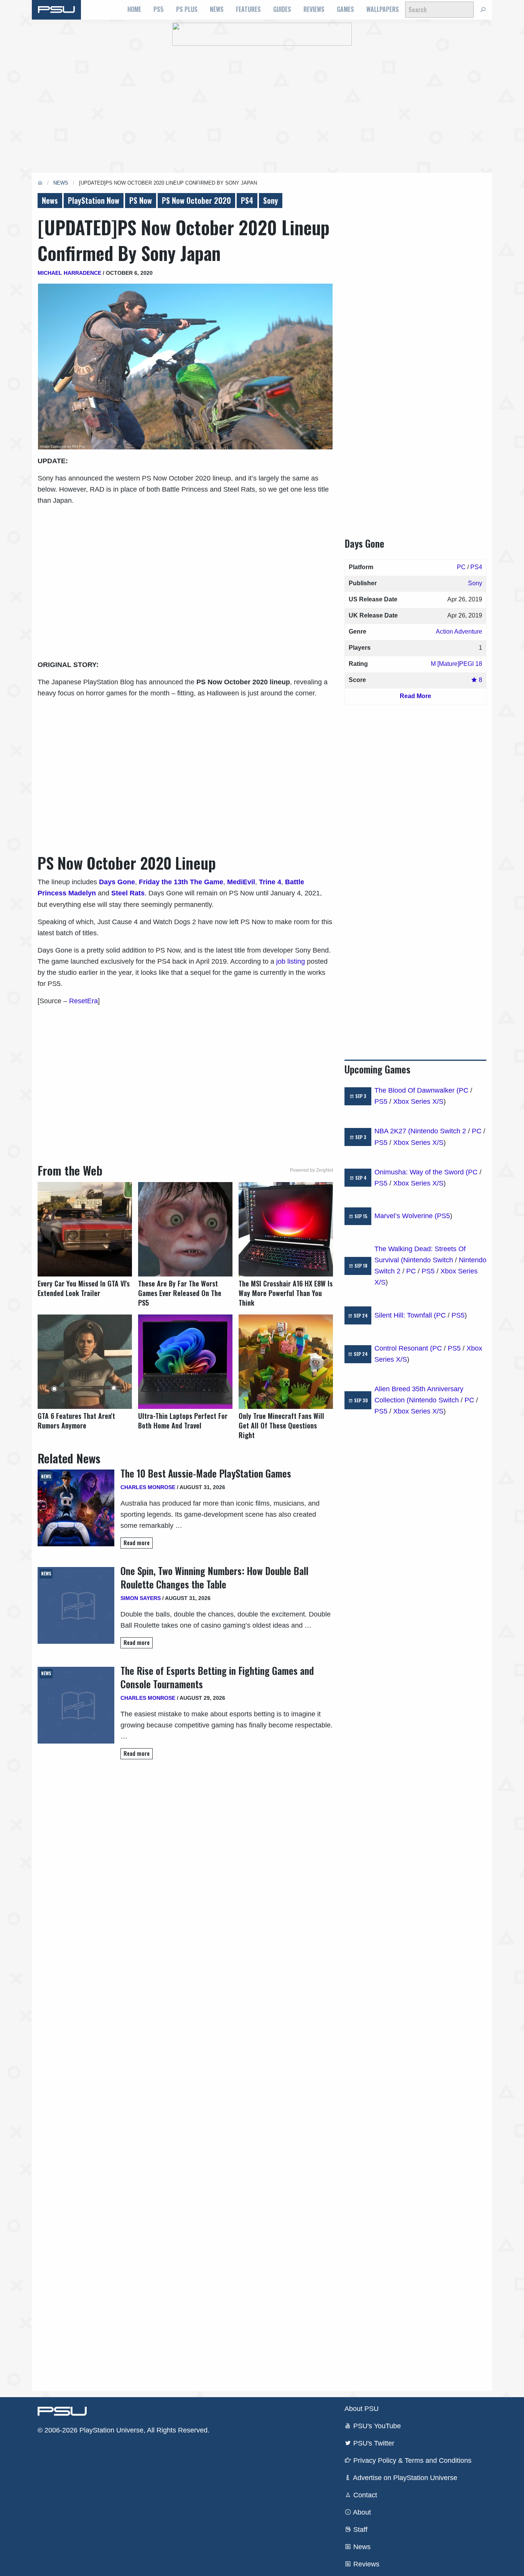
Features (248, 9)
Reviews (314, 9)
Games (345, 9)
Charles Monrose (148, 1487)
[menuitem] (134, 10)
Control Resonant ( (403, 1348)
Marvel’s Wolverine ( (406, 1216)
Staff (359, 2530)
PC (461, 567)
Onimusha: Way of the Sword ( (421, 1172)
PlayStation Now (94, 200)
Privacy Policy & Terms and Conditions (411, 2460)
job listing (291, 961)
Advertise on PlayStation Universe (404, 2478)
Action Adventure (459, 632)
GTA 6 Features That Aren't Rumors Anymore (76, 1421)
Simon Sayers (141, 1598)
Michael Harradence (69, 273)
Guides (282, 9)
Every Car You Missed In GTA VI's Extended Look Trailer (84, 1288)
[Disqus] (185, 2075)
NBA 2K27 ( (392, 1131)
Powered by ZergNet (311, 1170)
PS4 (247, 200)
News (217, 9)
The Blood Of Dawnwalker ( (417, 1090)
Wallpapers (383, 9)
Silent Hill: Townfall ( (405, 1315)
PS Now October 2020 (196, 200)
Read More (415, 696)
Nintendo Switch (428, 1260)
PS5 (159, 9)
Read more (137, 1543)
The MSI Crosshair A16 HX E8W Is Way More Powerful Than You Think (286, 1293)
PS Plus (187, 9)
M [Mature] (445, 664)
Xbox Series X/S (418, 1101)
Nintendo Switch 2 (438, 1131)
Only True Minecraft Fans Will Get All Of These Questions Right (281, 1426)
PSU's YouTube (376, 2426)
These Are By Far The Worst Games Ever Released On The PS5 (180, 1293)
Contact (364, 2495)
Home (134, 9)
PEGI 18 (471, 664)
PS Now (141, 200)
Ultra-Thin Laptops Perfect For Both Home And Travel (183, 1421)
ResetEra (83, 1001)
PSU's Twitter (373, 2443)
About (361, 2512)
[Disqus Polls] (185, 1874)
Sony (271, 200)
